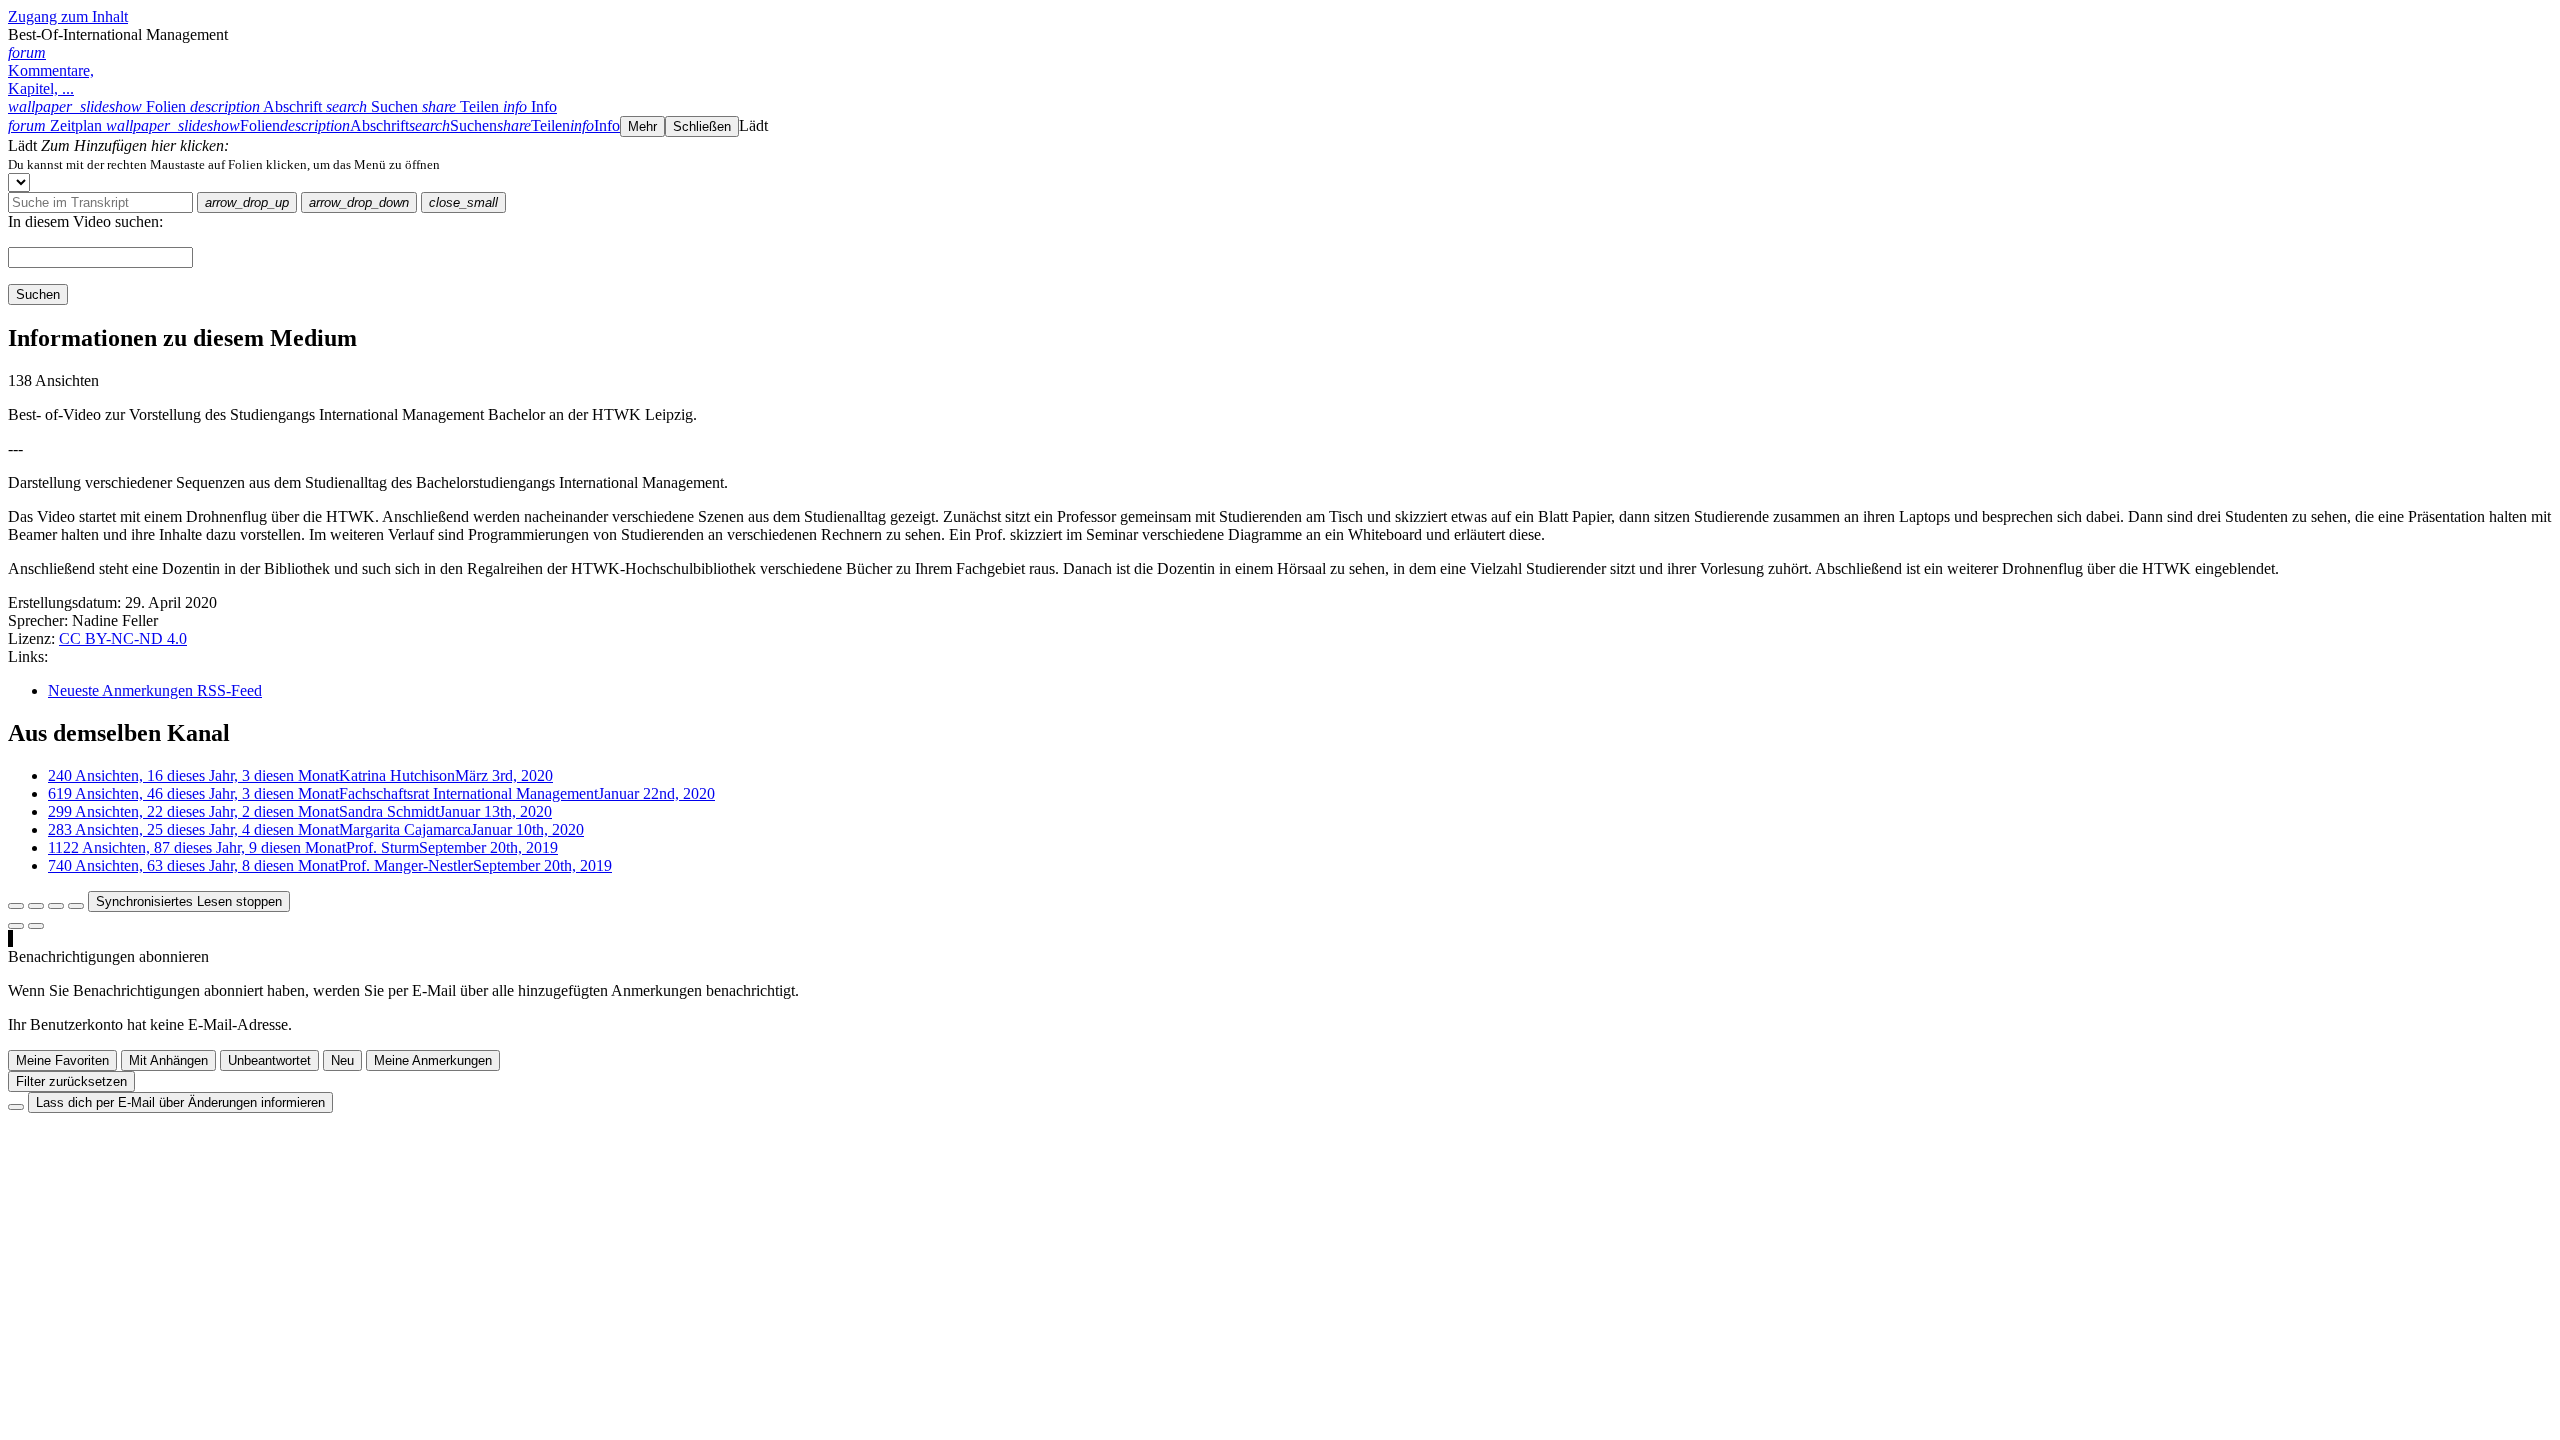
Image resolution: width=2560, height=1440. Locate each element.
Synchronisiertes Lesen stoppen (189, 901)
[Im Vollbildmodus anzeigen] (16, 906)
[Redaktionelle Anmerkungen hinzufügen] (36, 926)
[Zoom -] (56, 906)
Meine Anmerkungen (433, 1060)
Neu (342, 1060)
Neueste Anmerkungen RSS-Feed (155, 690)
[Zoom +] (76, 906)
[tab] (99, 106)
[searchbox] (100, 202)
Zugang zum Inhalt (68, 16)
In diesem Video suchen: (85, 221)
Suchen (38, 294)
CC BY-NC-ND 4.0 (123, 638)
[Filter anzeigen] (36, 906)
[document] (1280, 164)
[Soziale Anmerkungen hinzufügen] (16, 926)
